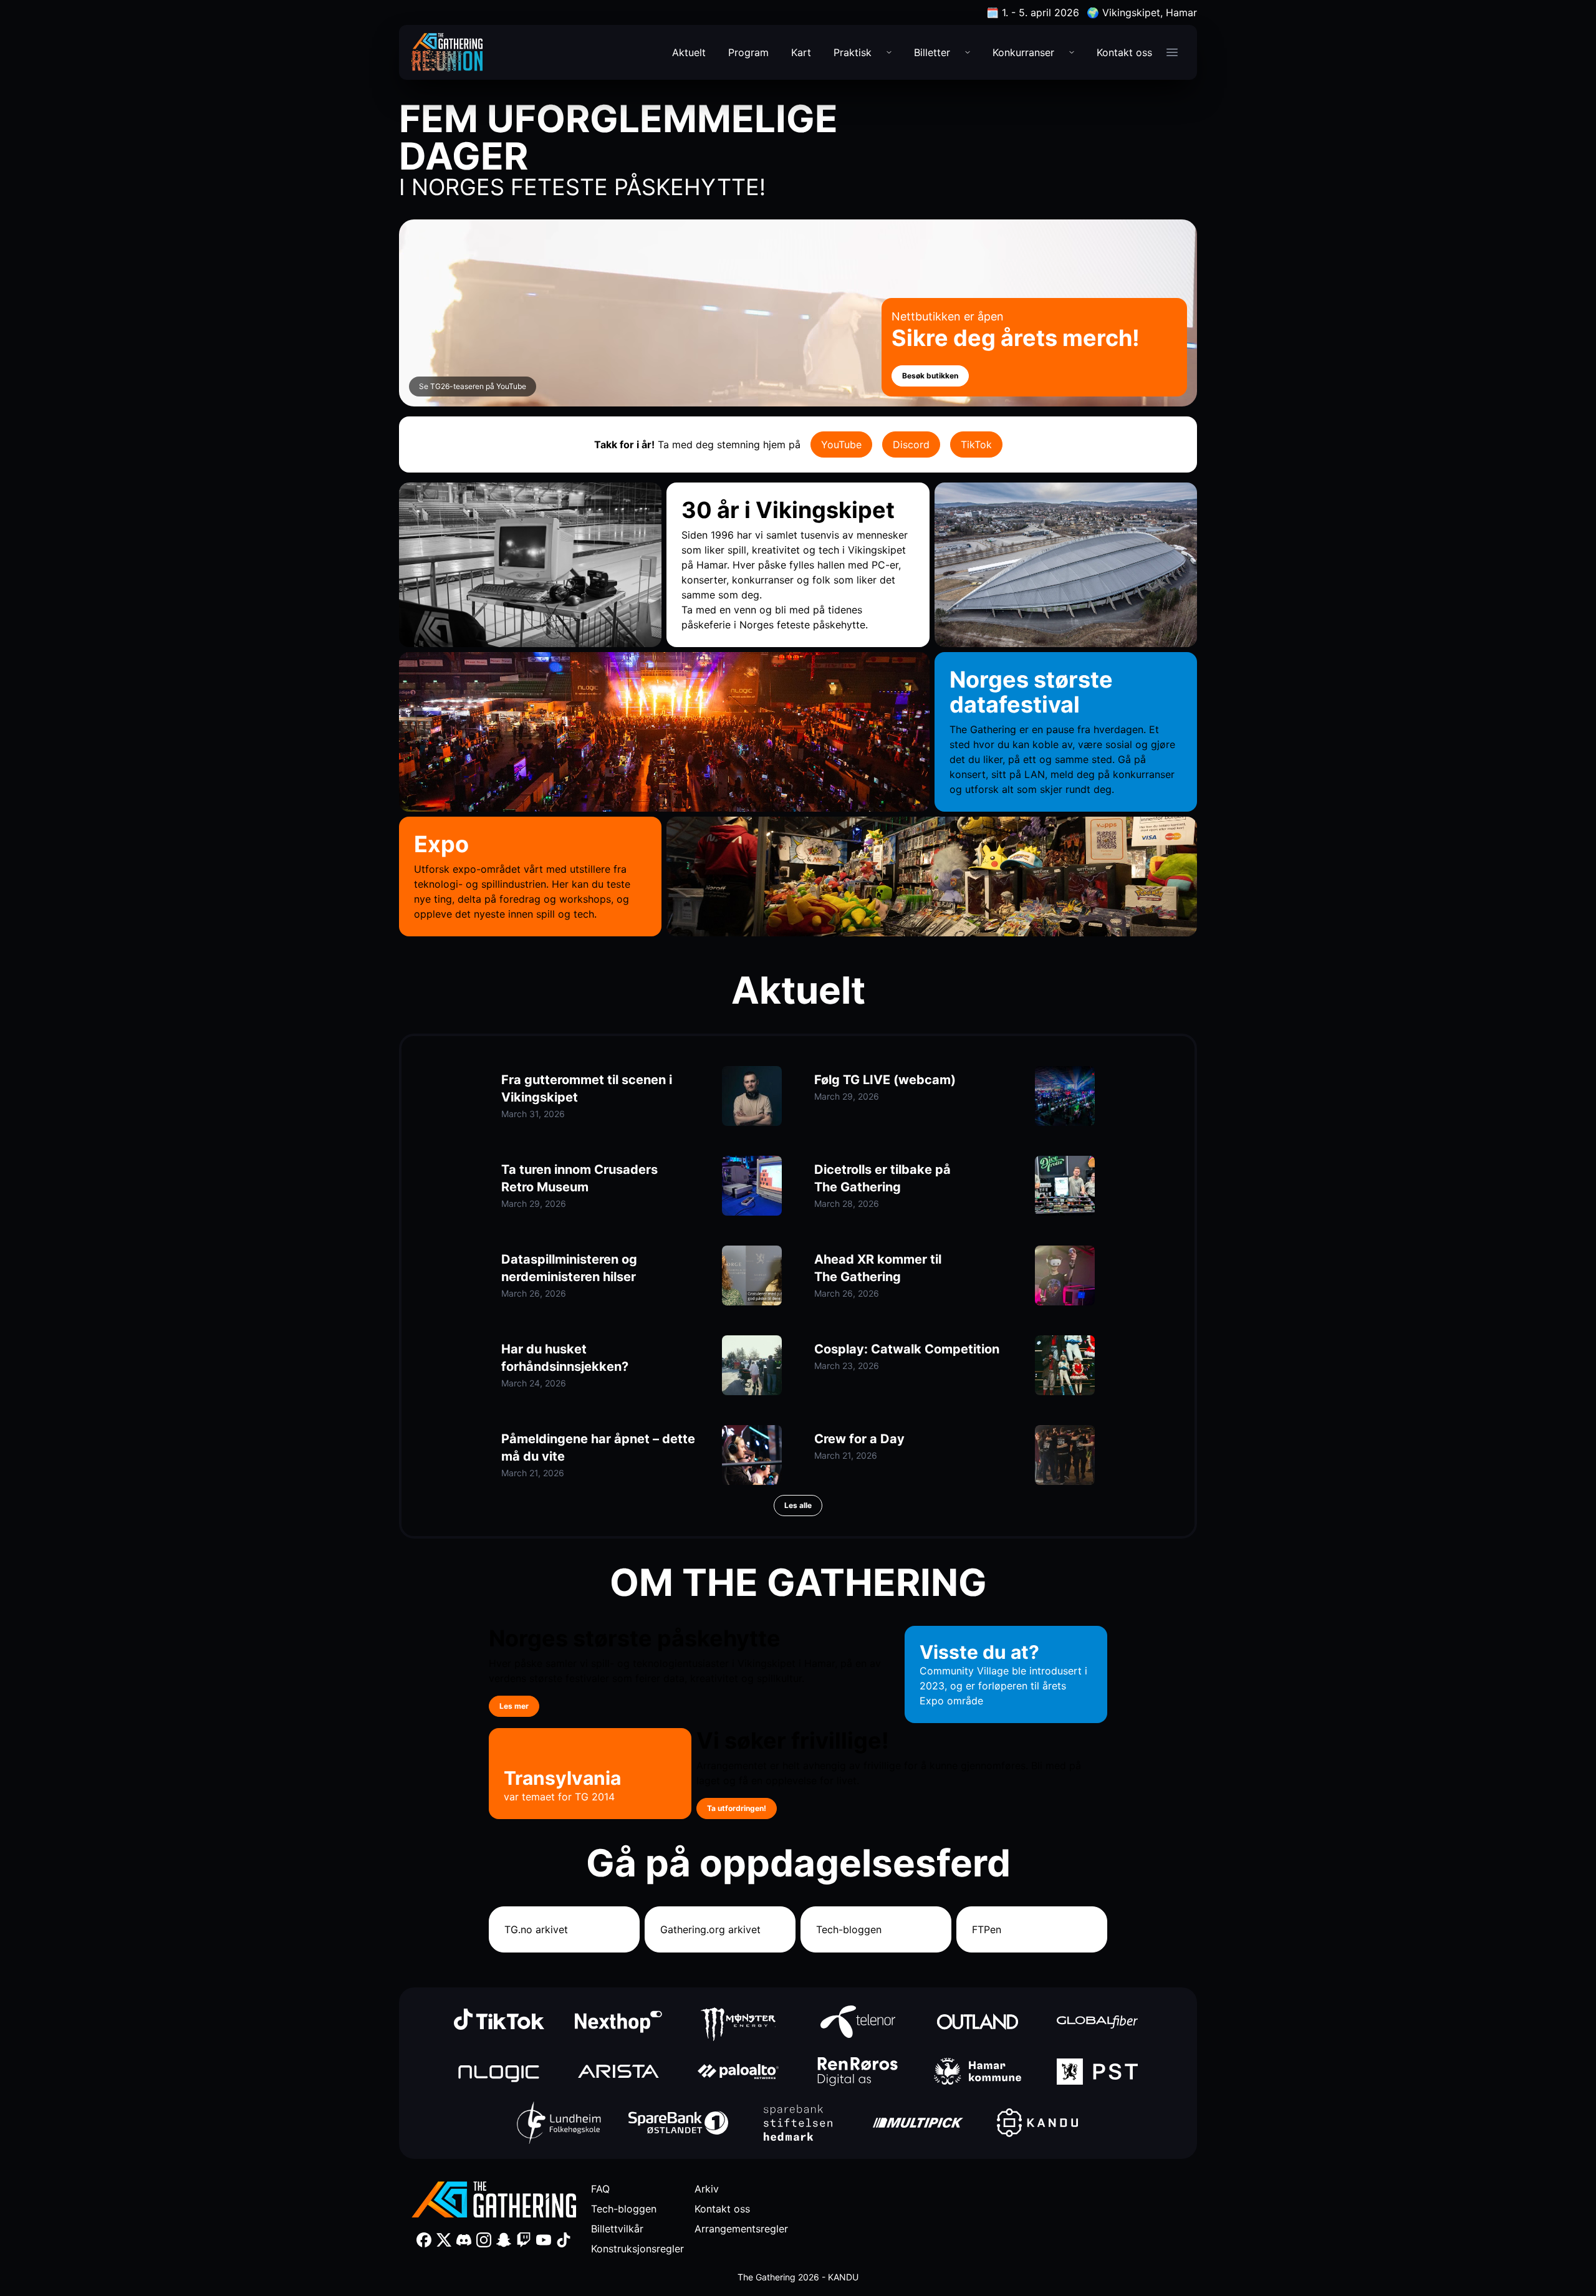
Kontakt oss (1124, 52)
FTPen (987, 1929)
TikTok (976, 444)
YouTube (841, 444)
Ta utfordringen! (737, 1808)
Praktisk (853, 52)
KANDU (843, 2277)
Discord (911, 444)
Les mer (514, 1706)
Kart (801, 52)
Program (748, 52)
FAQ (600, 2189)
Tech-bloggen (849, 1929)
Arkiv (707, 2189)
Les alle (798, 1505)
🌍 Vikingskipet (1142, 12)
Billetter (932, 52)
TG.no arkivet (536, 1929)
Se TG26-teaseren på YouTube (473, 386)
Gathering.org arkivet (710, 1929)
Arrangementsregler (741, 2229)
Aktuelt (689, 52)
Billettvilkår (617, 2229)
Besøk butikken (930, 376)
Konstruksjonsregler (637, 2249)
